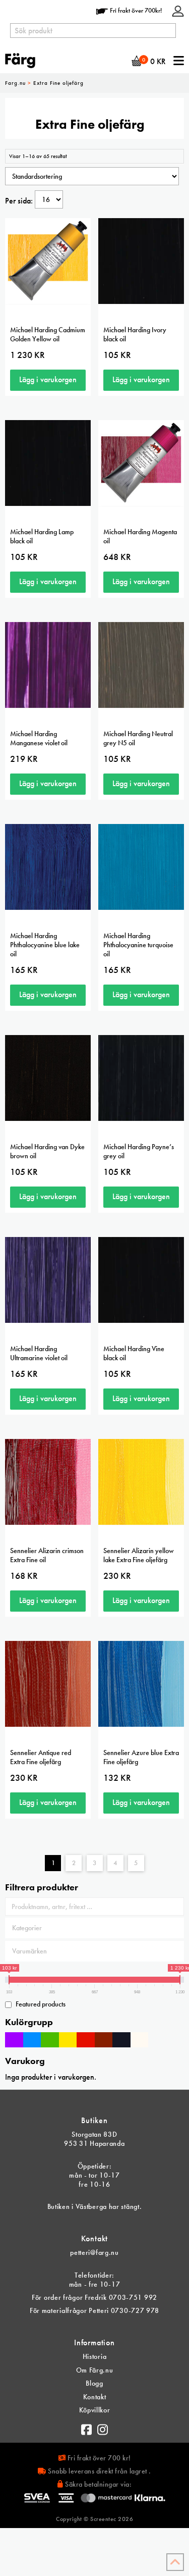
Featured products (41, 2004)
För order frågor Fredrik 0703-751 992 (94, 2297)
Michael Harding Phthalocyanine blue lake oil (45, 945)
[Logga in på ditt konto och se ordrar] (178, 10)
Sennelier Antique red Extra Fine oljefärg (41, 1757)
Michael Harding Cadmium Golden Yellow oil (48, 334)
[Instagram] (103, 2427)
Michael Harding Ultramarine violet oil (39, 1353)
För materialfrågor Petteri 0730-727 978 (94, 2310)
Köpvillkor (95, 2410)
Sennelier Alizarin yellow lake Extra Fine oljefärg (139, 1555)
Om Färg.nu (95, 2370)
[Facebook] (87, 2427)
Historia (95, 2356)
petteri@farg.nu (94, 2252)
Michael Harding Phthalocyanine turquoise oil (138, 945)
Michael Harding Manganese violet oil (39, 738)
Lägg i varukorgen (48, 379)
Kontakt (95, 2397)
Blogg (94, 2383)
